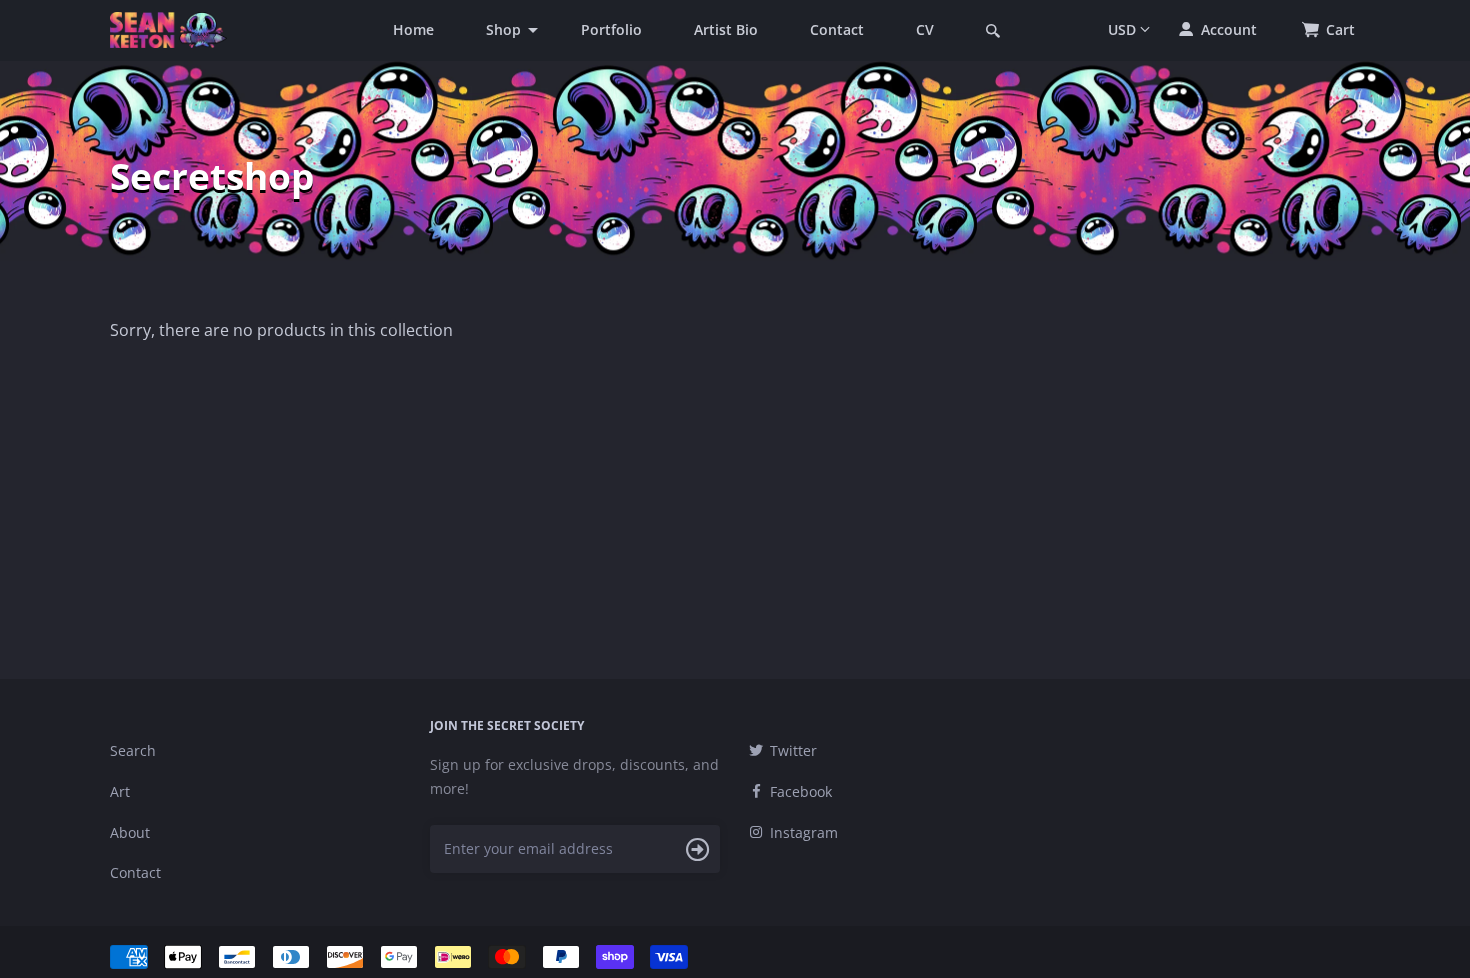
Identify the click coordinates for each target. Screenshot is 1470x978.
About (130, 832)
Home (413, 29)
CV (925, 29)
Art (120, 791)
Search (133, 750)
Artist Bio (726, 29)
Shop (503, 29)
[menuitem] (413, 30)
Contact (837, 29)
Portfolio (611, 29)
